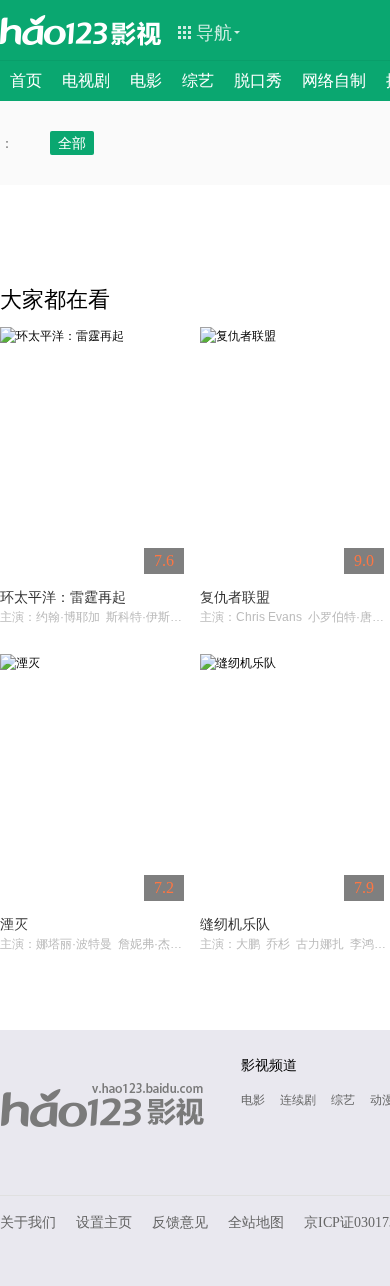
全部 (72, 143)
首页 (26, 80)
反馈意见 (180, 1222)
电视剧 (86, 80)
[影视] (137, 32)
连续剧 (298, 1100)
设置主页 (104, 1222)
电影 (146, 80)
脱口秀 (258, 80)
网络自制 (334, 80)
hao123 (54, 30)
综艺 (198, 80)
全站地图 (256, 1222)
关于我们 (28, 1222)
